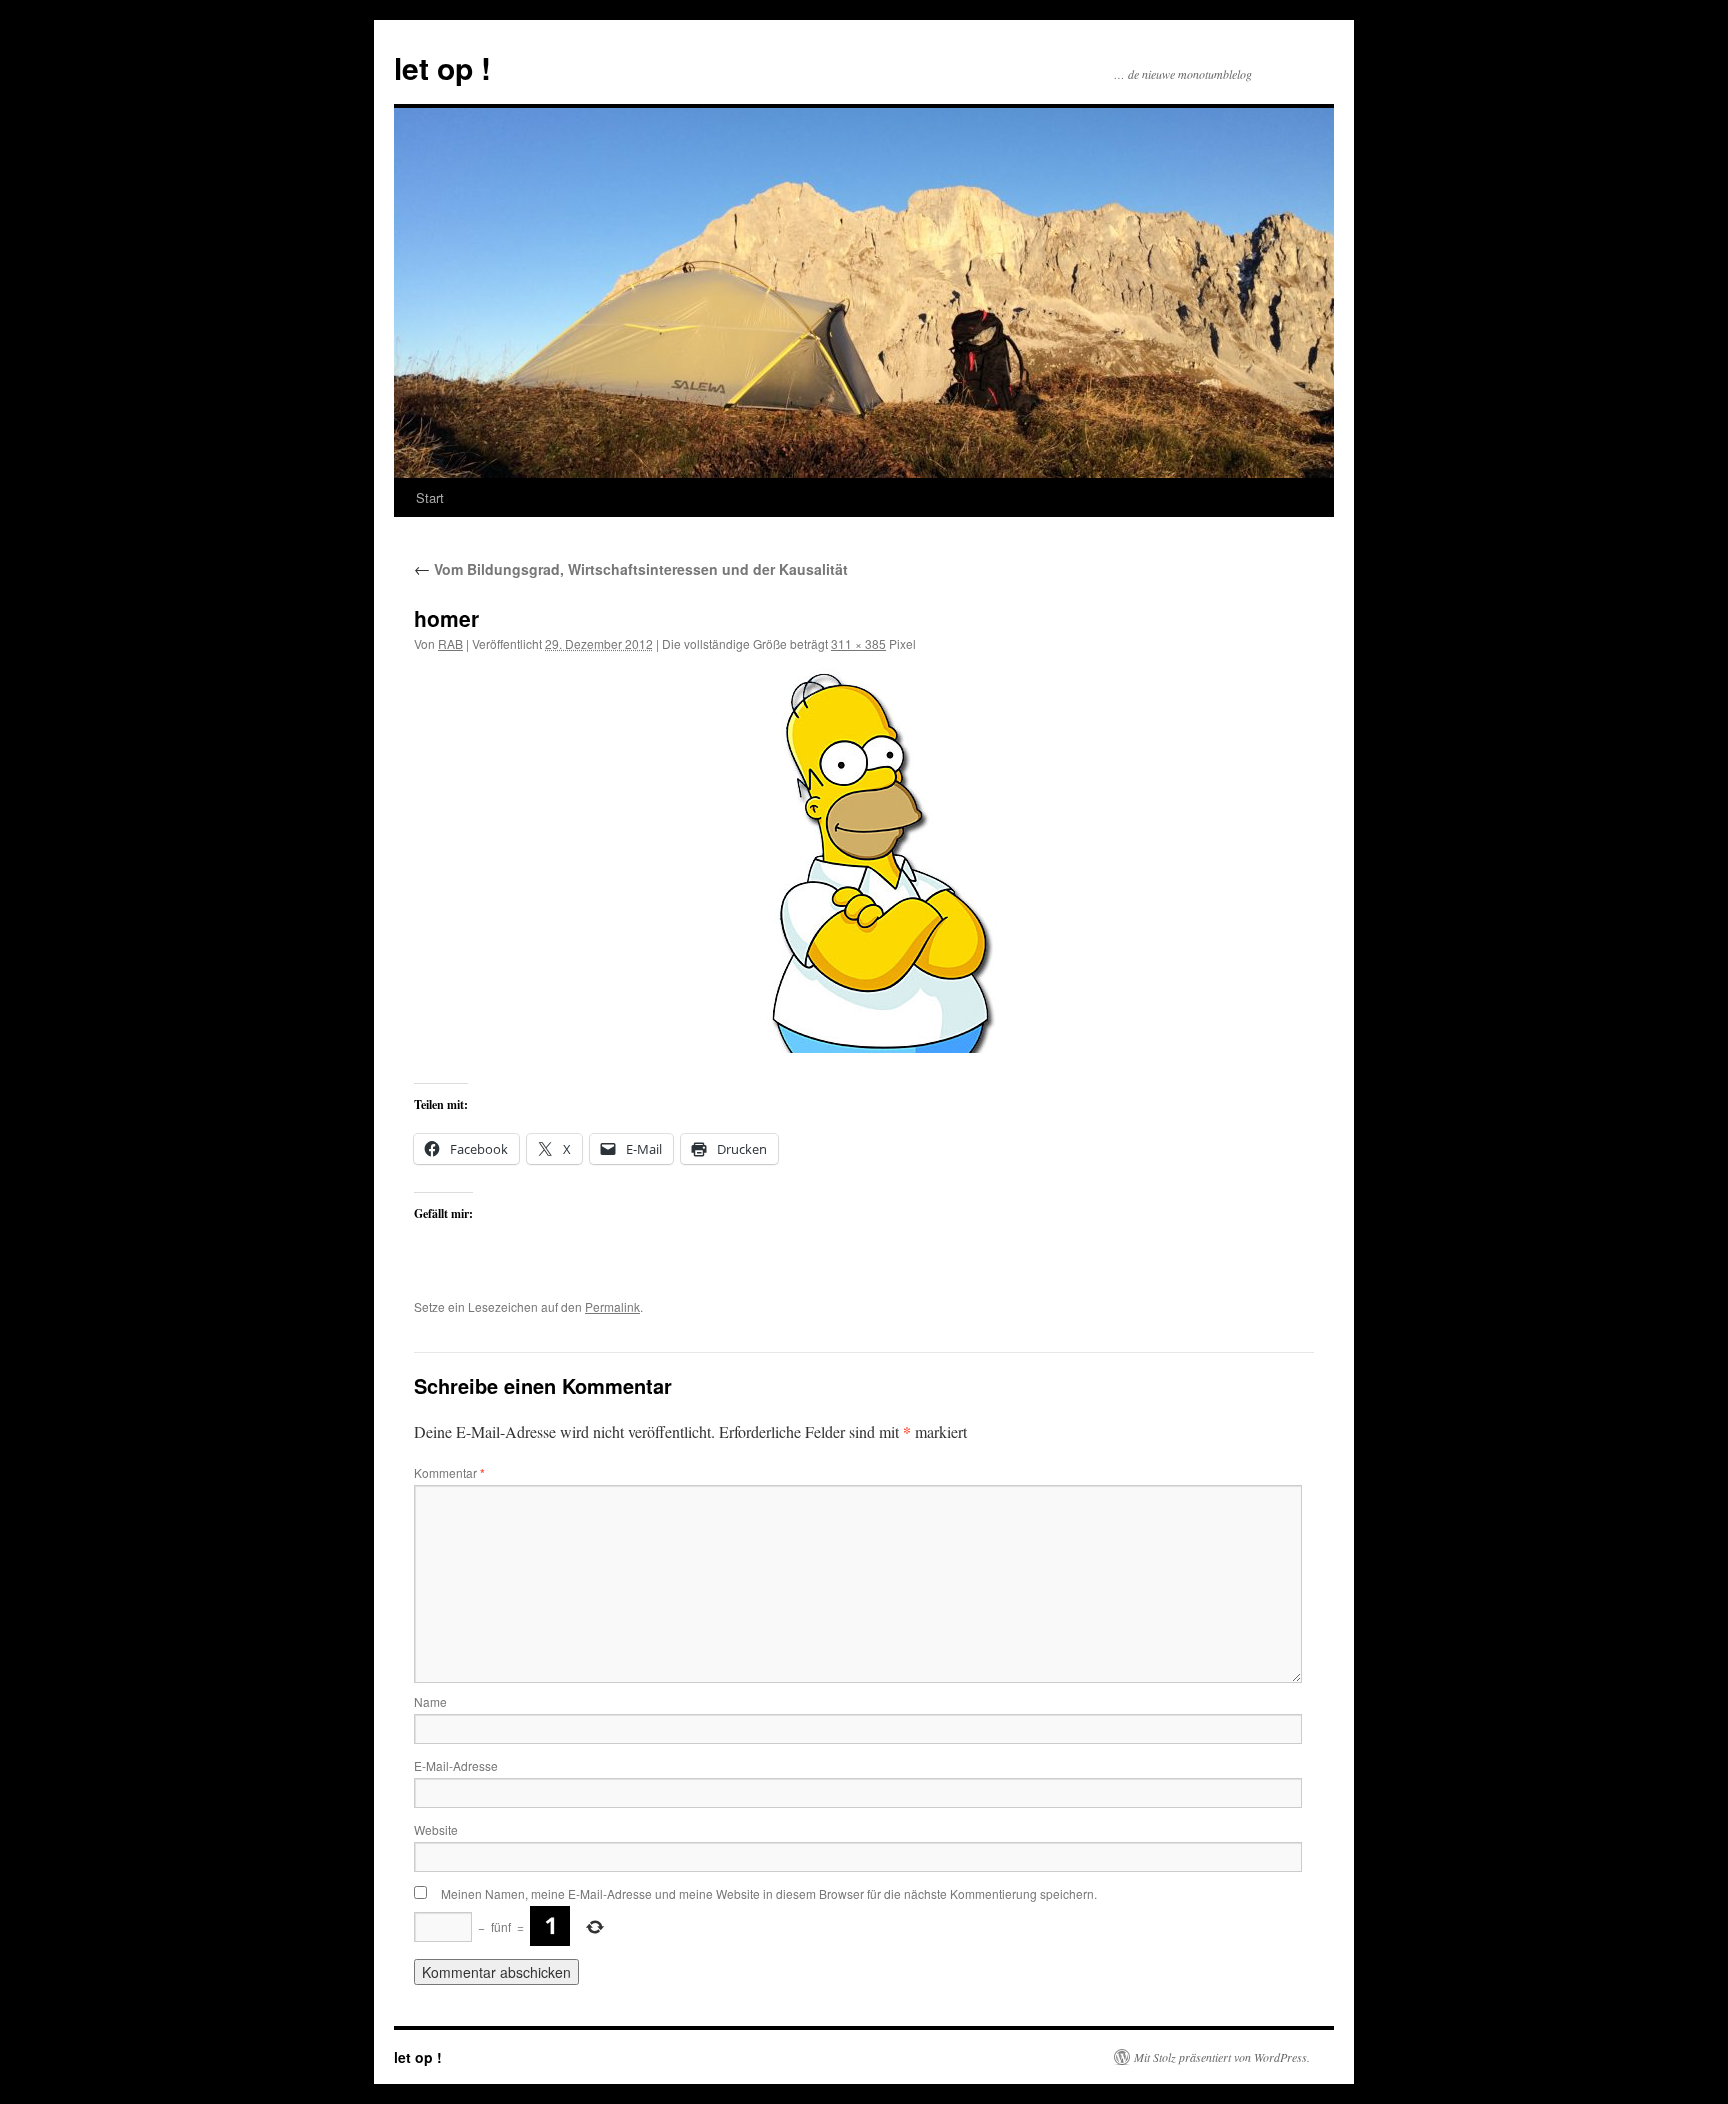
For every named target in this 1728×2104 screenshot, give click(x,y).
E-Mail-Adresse (456, 1765)
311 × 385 (858, 643)
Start (430, 497)
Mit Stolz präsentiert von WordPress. (1222, 2057)
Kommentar (449, 1472)
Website (436, 1829)
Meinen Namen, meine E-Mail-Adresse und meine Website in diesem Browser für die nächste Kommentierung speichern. (769, 1893)
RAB (450, 643)
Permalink (612, 1306)
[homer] (864, 860)
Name (430, 1701)
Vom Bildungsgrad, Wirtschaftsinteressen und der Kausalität (631, 569)
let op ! (442, 67)
